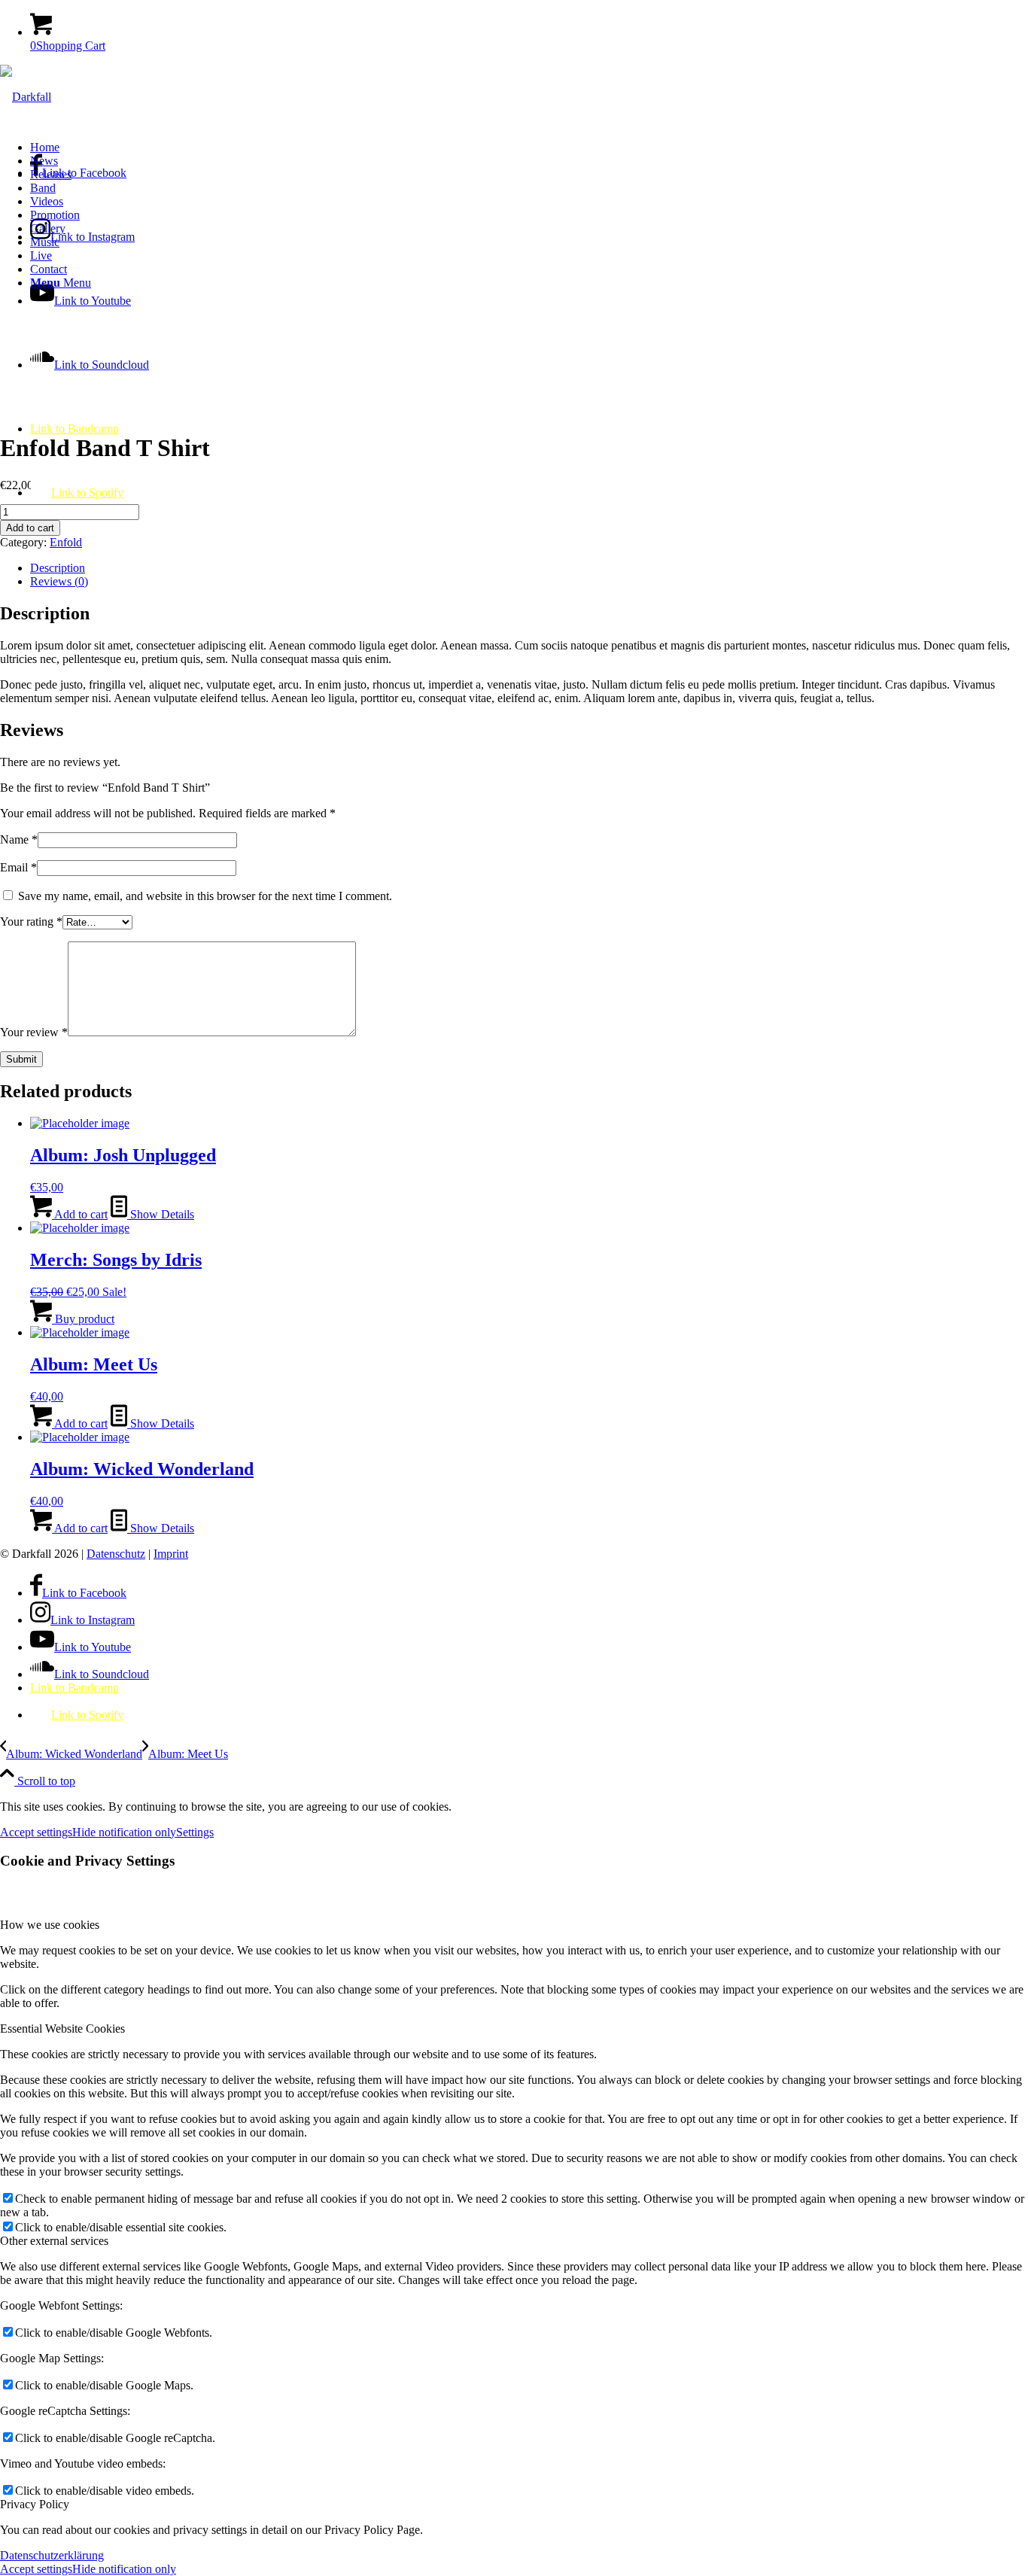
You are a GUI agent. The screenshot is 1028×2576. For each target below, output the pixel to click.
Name (19, 839)
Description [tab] (58, 568)
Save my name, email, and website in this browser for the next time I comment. (205, 896)
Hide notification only (124, 1832)
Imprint (171, 1554)
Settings (195, 1832)
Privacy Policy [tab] (35, 2504)
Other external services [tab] (54, 2241)
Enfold (66, 542)
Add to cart (30, 528)
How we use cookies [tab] (50, 1925)
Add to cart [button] (80, 1214)
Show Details (161, 1214)
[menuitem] (529, 148)
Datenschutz (116, 1554)
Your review (34, 1032)
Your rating (31, 922)
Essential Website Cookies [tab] (62, 2029)
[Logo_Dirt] (26, 97)
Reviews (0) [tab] (59, 581)
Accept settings (36, 1832)
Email (18, 867)
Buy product (83, 1319)
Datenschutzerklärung (52, 2555)
